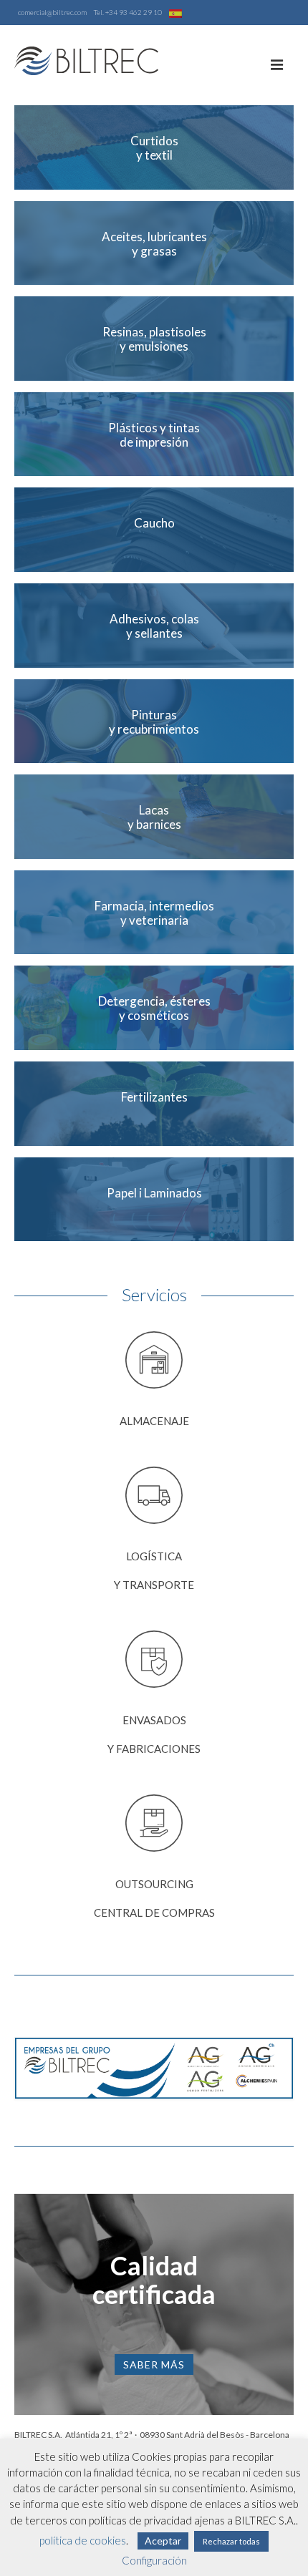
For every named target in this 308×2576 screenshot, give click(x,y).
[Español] (175, 12)
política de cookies (83, 2540)
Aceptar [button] (163, 2541)
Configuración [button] (154, 2560)
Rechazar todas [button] (231, 2541)
